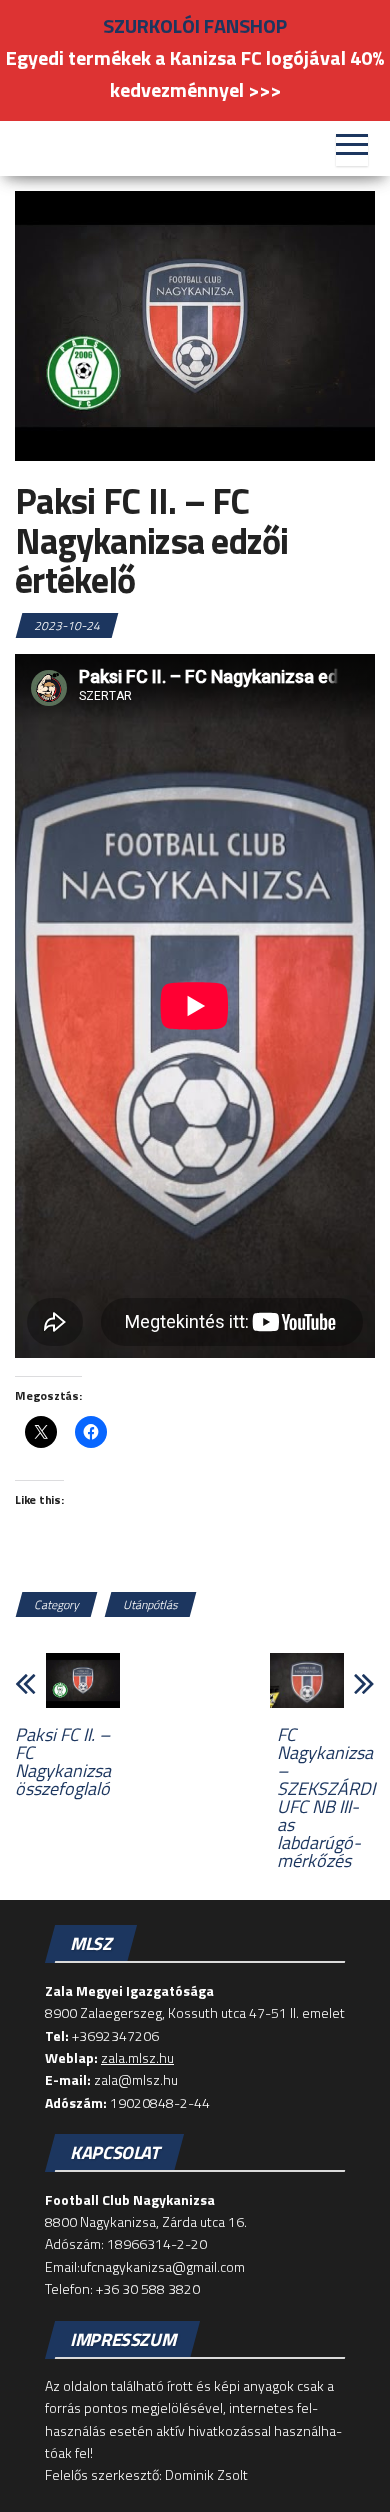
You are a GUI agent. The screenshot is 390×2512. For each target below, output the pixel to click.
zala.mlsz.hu (137, 2057)
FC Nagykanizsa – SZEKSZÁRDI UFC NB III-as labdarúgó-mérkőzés (326, 1798)
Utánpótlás (150, 1604)
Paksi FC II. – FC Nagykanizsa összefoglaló (63, 1762)
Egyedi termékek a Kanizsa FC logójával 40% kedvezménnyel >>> (195, 73)
